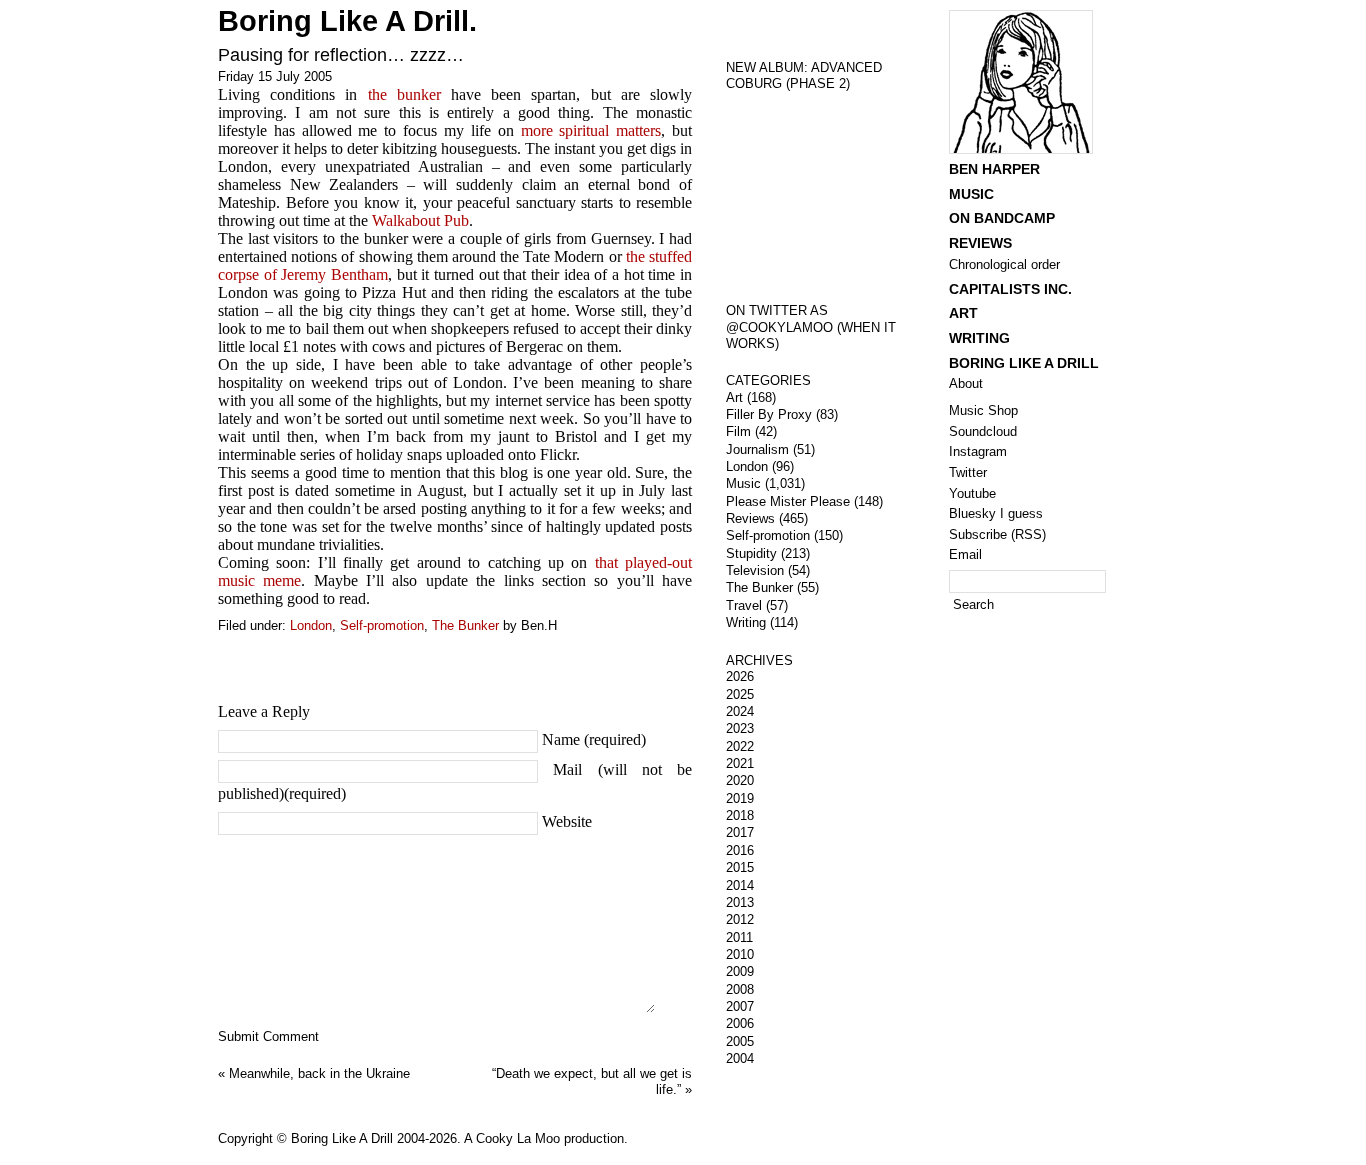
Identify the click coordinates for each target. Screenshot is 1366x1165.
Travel (744, 605)
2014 (740, 885)
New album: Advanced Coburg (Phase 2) (804, 76)
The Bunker (465, 625)
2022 (740, 746)
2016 (740, 850)
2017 (740, 832)
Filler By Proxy (769, 414)
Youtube (972, 493)
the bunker (404, 94)
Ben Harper (994, 169)
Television (755, 570)
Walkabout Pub (420, 220)
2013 (740, 902)
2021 (740, 763)
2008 (740, 989)
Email (965, 554)
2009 (740, 971)
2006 (740, 1023)
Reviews (750, 518)
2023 (740, 728)
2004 (740, 1058)
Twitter (968, 472)
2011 (739, 937)
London (311, 625)
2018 (740, 815)
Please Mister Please (788, 501)
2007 (740, 1006)
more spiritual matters (591, 130)
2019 (740, 798)
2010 (740, 954)
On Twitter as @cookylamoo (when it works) (811, 327)
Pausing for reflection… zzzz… (341, 55)
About (966, 383)
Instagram (978, 451)
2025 (740, 694)
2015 (740, 867)
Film (738, 431)
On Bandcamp (1002, 218)
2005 (740, 1041)
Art (734, 397)
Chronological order (1004, 264)
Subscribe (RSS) (997, 534)
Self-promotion (382, 625)
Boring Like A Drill (1024, 363)
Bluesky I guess (996, 513)
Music (743, 483)
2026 (740, 676)
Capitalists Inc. (1010, 289)
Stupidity (751, 553)
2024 (740, 711)
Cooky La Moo (518, 1138)
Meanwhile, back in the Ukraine (319, 1073)
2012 (740, 919)
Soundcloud (983, 431)
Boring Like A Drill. (347, 21)
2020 (740, 780)
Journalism (757, 449)
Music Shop (983, 410)
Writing (746, 622)
